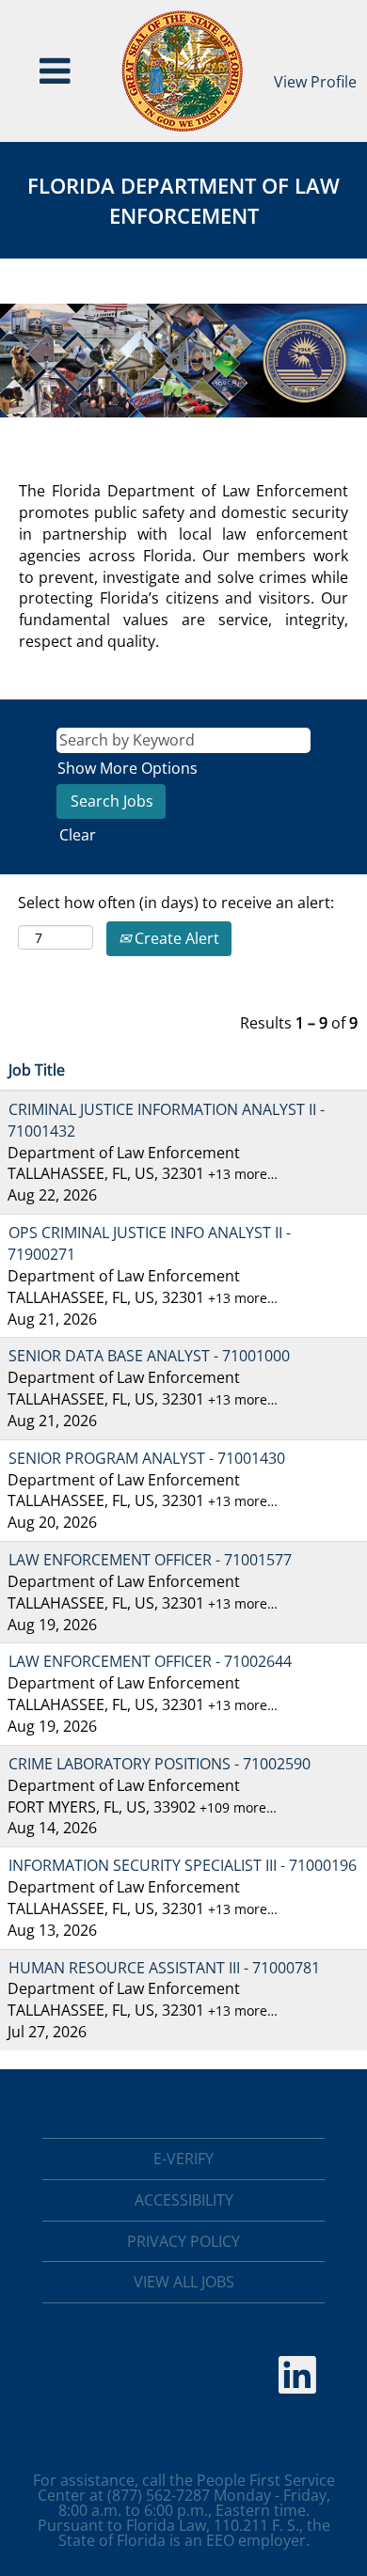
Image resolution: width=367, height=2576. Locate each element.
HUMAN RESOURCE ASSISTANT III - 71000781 (164, 1968)
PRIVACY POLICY (183, 2241)
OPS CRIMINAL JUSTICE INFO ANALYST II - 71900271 (149, 1243)
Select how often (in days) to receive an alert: (176, 903)
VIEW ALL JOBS (184, 2282)
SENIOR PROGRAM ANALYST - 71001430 (147, 1458)
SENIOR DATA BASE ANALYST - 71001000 (149, 1356)
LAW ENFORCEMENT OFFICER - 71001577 (150, 1560)
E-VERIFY (183, 2159)
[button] (56, 71)
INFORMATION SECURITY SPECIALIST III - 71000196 (183, 1865)
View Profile (315, 82)
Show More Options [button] (128, 768)
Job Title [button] (37, 1070)
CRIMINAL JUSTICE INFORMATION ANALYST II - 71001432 (166, 1120)
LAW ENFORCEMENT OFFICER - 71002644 (150, 1661)
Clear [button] (78, 835)
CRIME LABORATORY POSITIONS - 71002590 (160, 1764)
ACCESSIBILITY (184, 2200)
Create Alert (175, 938)
